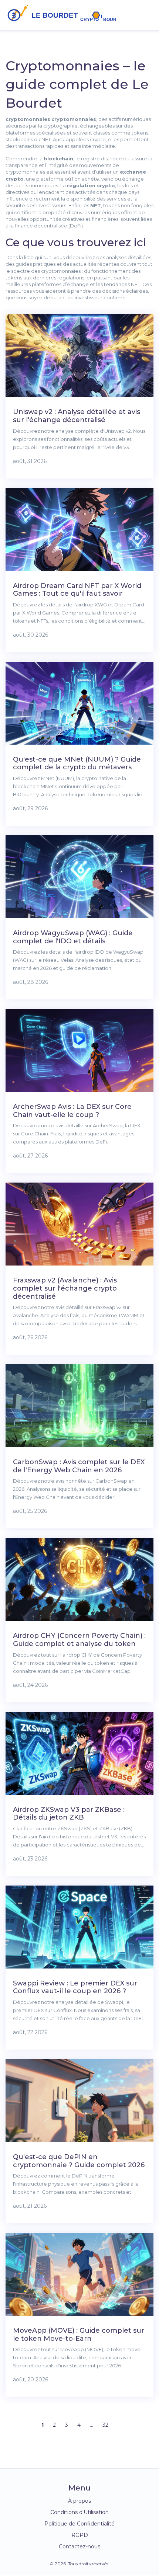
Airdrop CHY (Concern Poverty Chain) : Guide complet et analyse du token (79, 1640)
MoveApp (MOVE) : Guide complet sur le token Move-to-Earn (79, 2335)
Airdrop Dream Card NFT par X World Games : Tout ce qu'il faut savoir (77, 590)
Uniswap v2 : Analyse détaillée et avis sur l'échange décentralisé (77, 416)
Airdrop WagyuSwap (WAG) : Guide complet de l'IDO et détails (73, 937)
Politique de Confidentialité (79, 2524)
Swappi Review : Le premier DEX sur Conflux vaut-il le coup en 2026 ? (75, 1987)
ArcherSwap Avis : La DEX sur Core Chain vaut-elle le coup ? (72, 1111)
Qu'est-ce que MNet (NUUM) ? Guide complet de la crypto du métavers (77, 763)
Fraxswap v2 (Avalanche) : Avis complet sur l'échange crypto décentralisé (65, 1288)
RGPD (80, 2535)
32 (105, 2425)
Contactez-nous (79, 2547)
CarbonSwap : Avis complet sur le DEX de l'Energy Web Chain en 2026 (79, 1466)
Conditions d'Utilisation (79, 2512)
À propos (79, 2501)
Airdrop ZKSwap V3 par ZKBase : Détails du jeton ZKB (69, 1814)
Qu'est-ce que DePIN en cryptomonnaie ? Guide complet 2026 (79, 2161)
